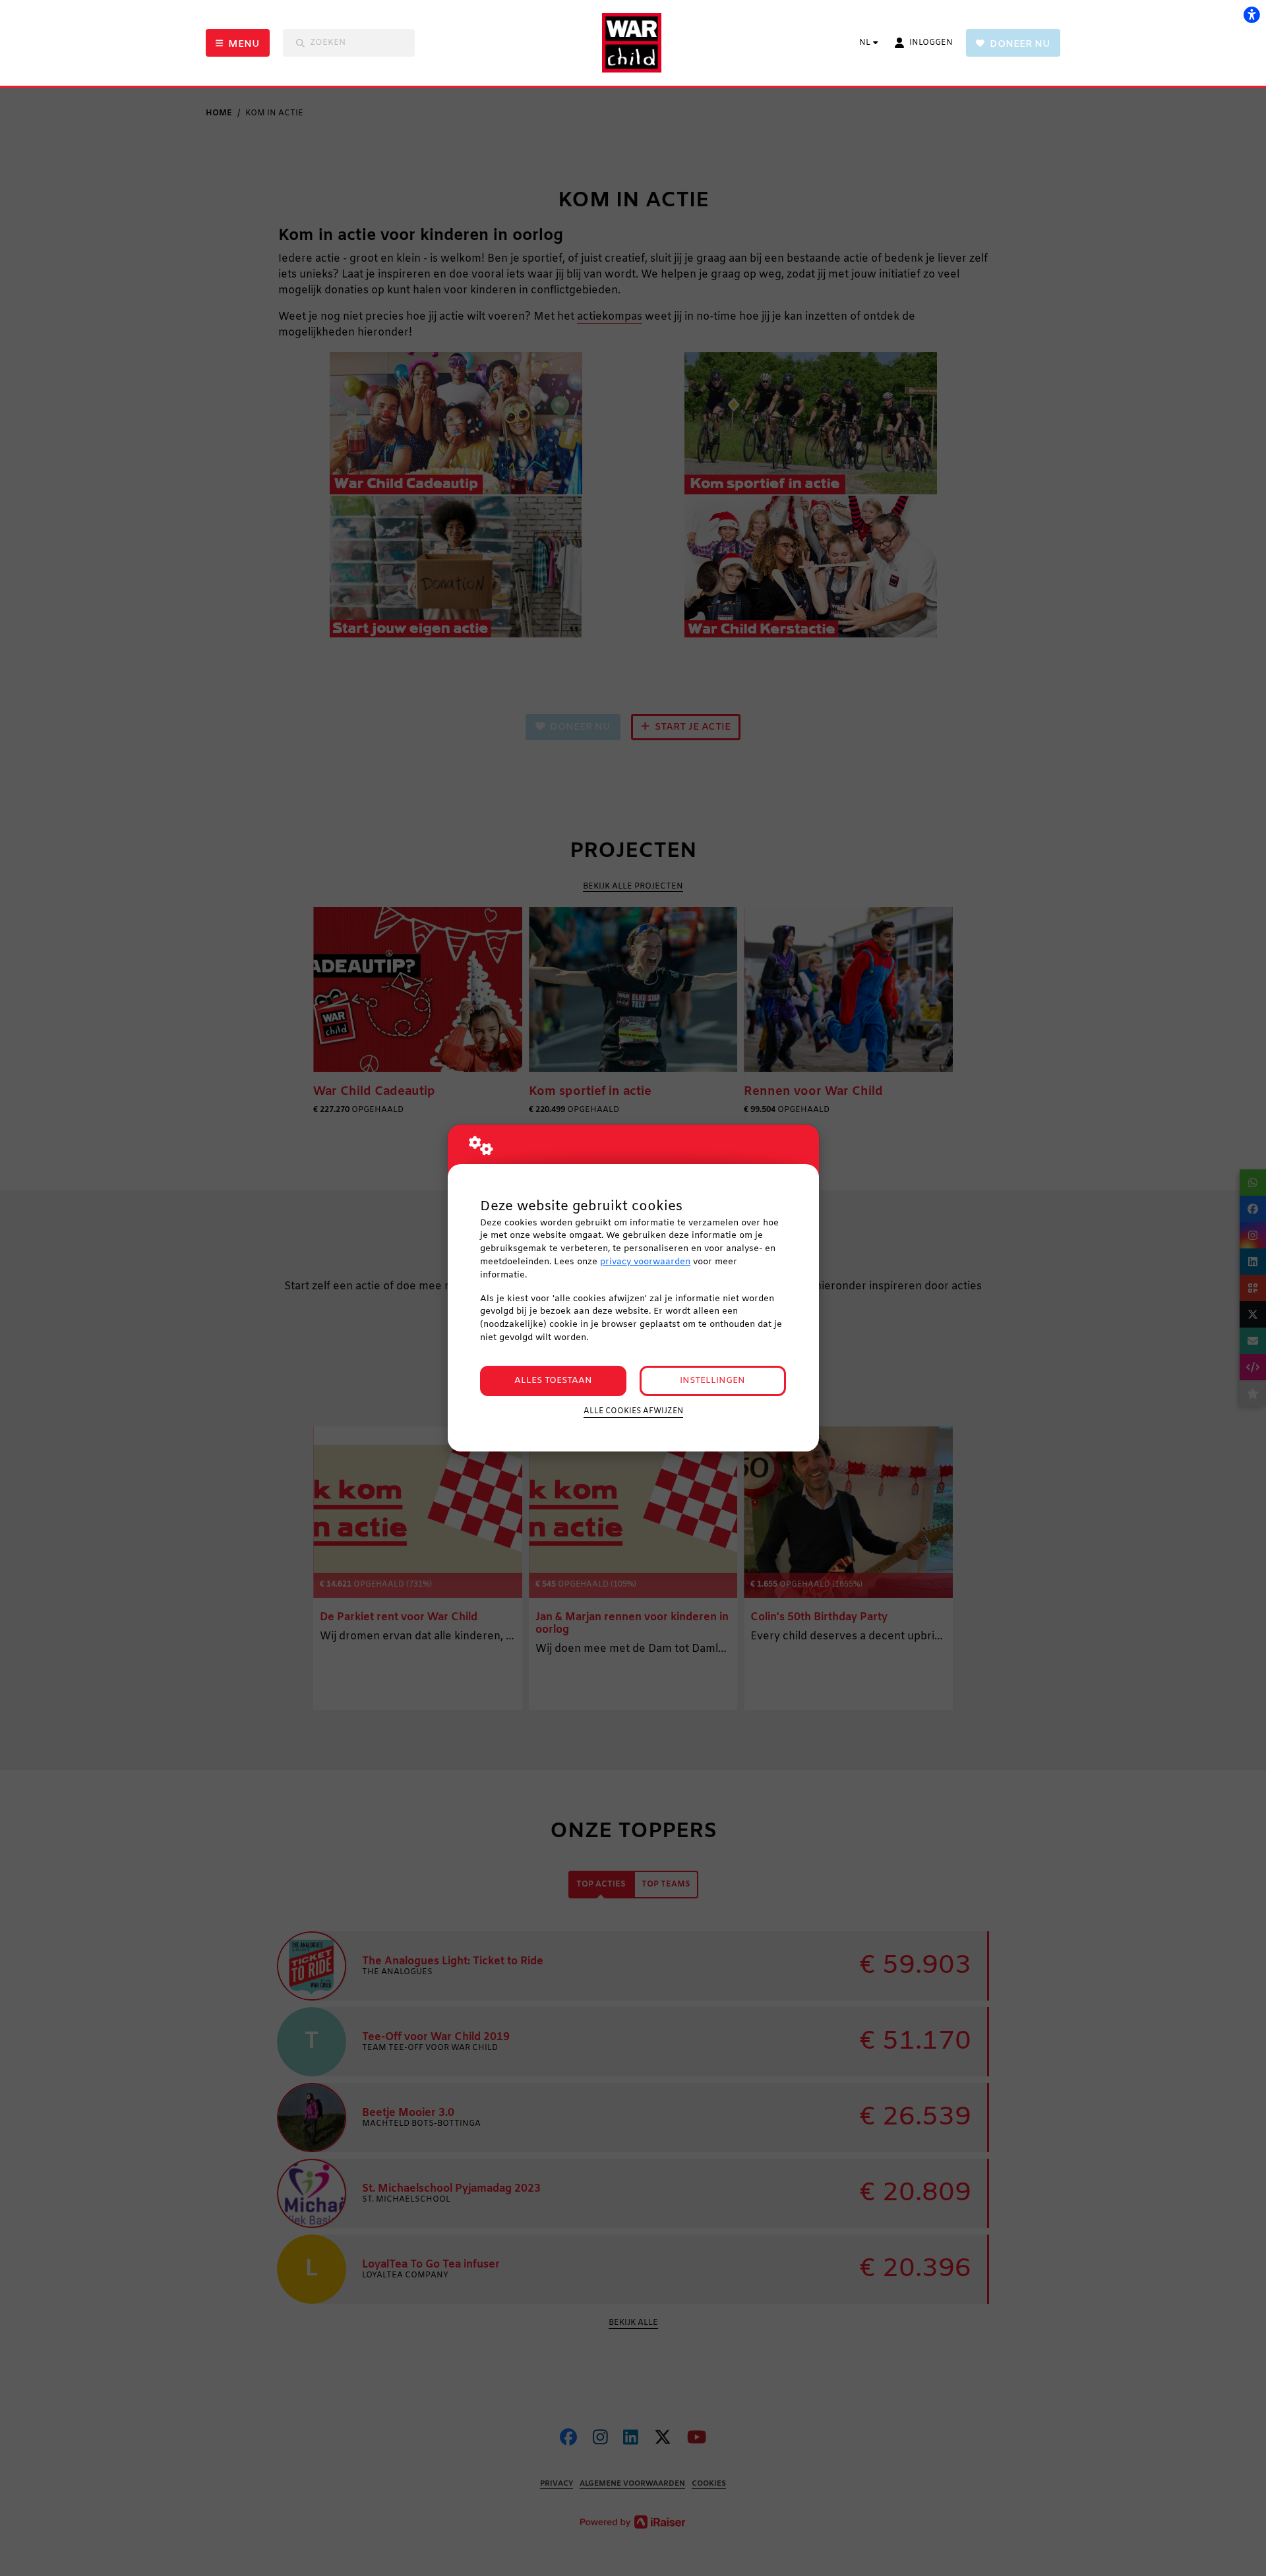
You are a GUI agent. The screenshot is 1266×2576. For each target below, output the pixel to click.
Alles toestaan (553, 1381)
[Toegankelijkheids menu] (1251, 15)
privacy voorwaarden (645, 1262)
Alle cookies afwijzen (633, 1411)
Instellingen (712, 1381)
